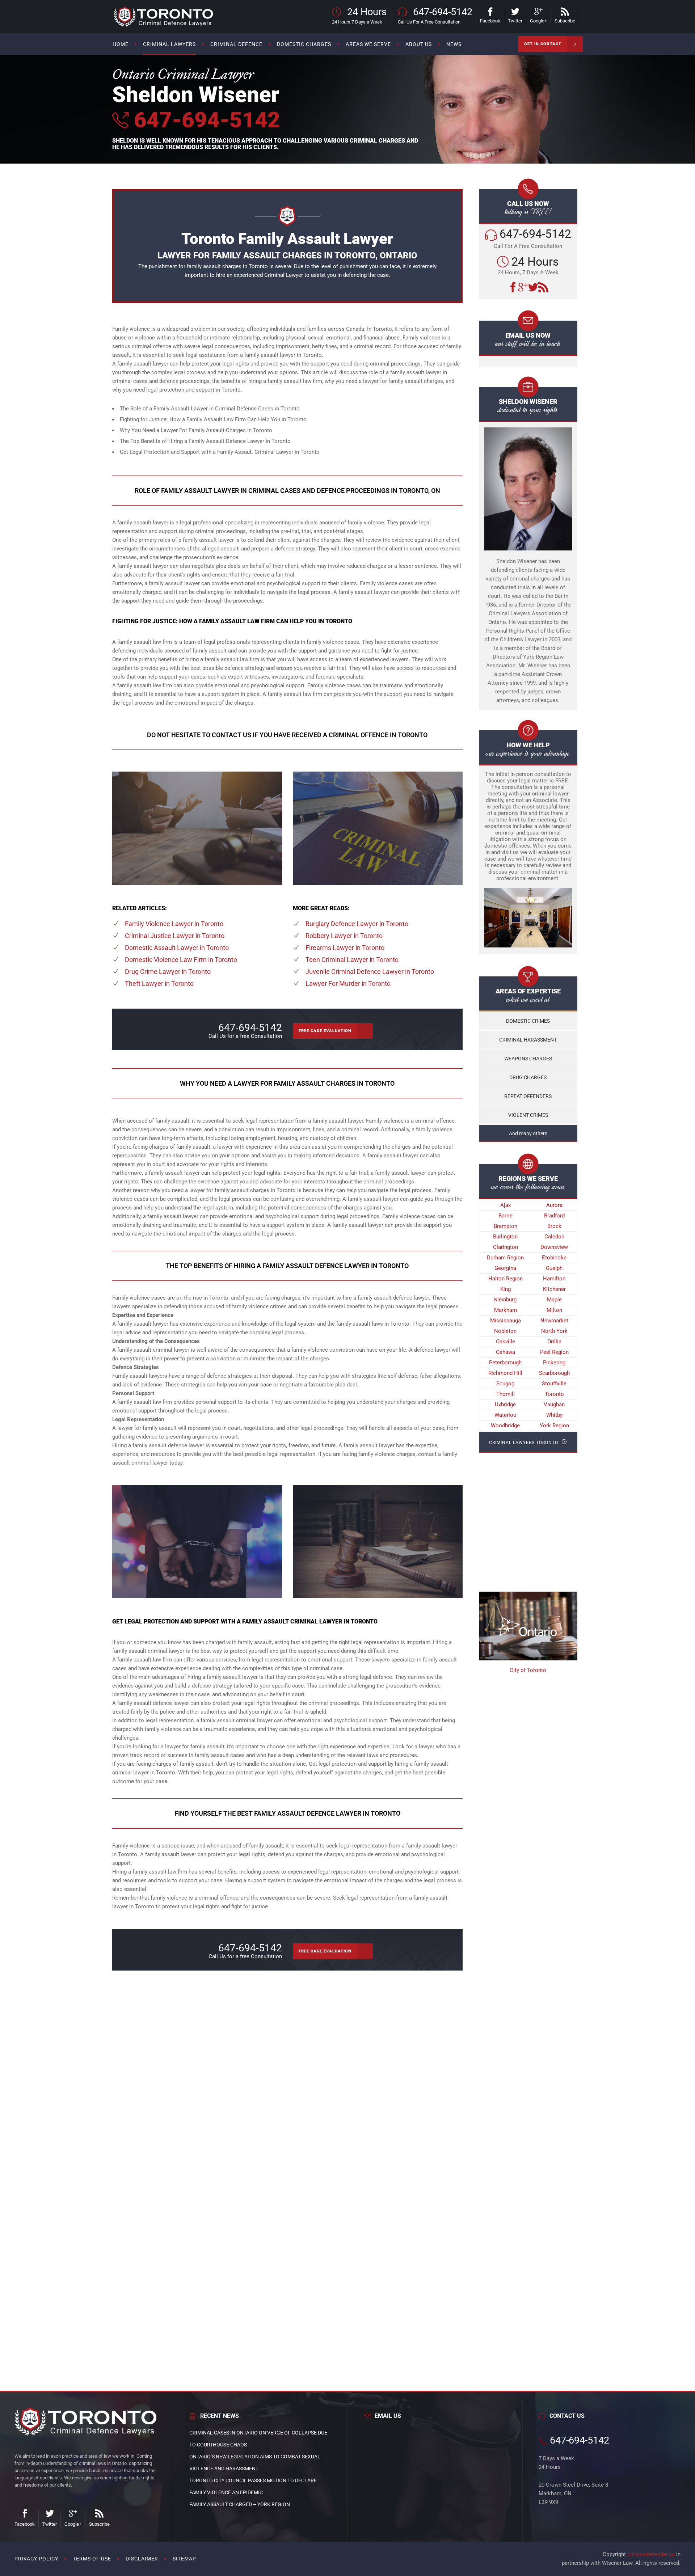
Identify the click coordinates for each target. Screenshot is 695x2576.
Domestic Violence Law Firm (181, 960)
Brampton (506, 1226)
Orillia (554, 1342)
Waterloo (506, 1415)
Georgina (505, 1268)
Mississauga (506, 1321)
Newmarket (554, 1321)
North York (554, 1331)
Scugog (505, 1384)
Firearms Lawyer (345, 948)
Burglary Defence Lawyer (357, 924)
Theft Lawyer (159, 983)
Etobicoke (554, 1258)
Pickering (554, 1363)
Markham (506, 1310)
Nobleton (505, 1331)
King (506, 1289)
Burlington (505, 1237)
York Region (554, 1426)
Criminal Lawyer (284, 275)
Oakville (506, 1342)
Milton (554, 1310)
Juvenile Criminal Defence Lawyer (370, 972)
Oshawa (506, 1352)
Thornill (506, 1394)
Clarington (506, 1247)
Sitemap (184, 2559)
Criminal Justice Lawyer (175, 936)
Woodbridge (505, 1426)
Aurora (554, 1205)
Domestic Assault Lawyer (177, 948)
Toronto (554, 1394)
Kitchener (554, 1289)
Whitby (554, 1415)
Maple (554, 1300)
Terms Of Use (92, 2559)
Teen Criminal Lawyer (352, 960)
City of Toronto (528, 1670)
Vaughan (554, 1405)
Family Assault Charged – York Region (240, 2504)
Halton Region (506, 1279)
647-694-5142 (204, 120)
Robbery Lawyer (344, 936)
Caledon (554, 1237)
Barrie (506, 1216)
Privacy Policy (36, 2559)
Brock (554, 1226)
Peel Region (554, 1352)
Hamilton (554, 1279)
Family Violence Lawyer (174, 924)
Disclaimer (142, 2559)
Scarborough (554, 1373)
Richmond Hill (505, 1373)
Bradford (554, 1216)
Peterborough (505, 1363)
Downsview (554, 1247)
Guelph (554, 1268)
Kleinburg (505, 1300)
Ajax (506, 1205)
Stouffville (554, 1384)
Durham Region (505, 1258)
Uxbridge (505, 1405)
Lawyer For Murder (348, 983)
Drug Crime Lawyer (168, 972)
